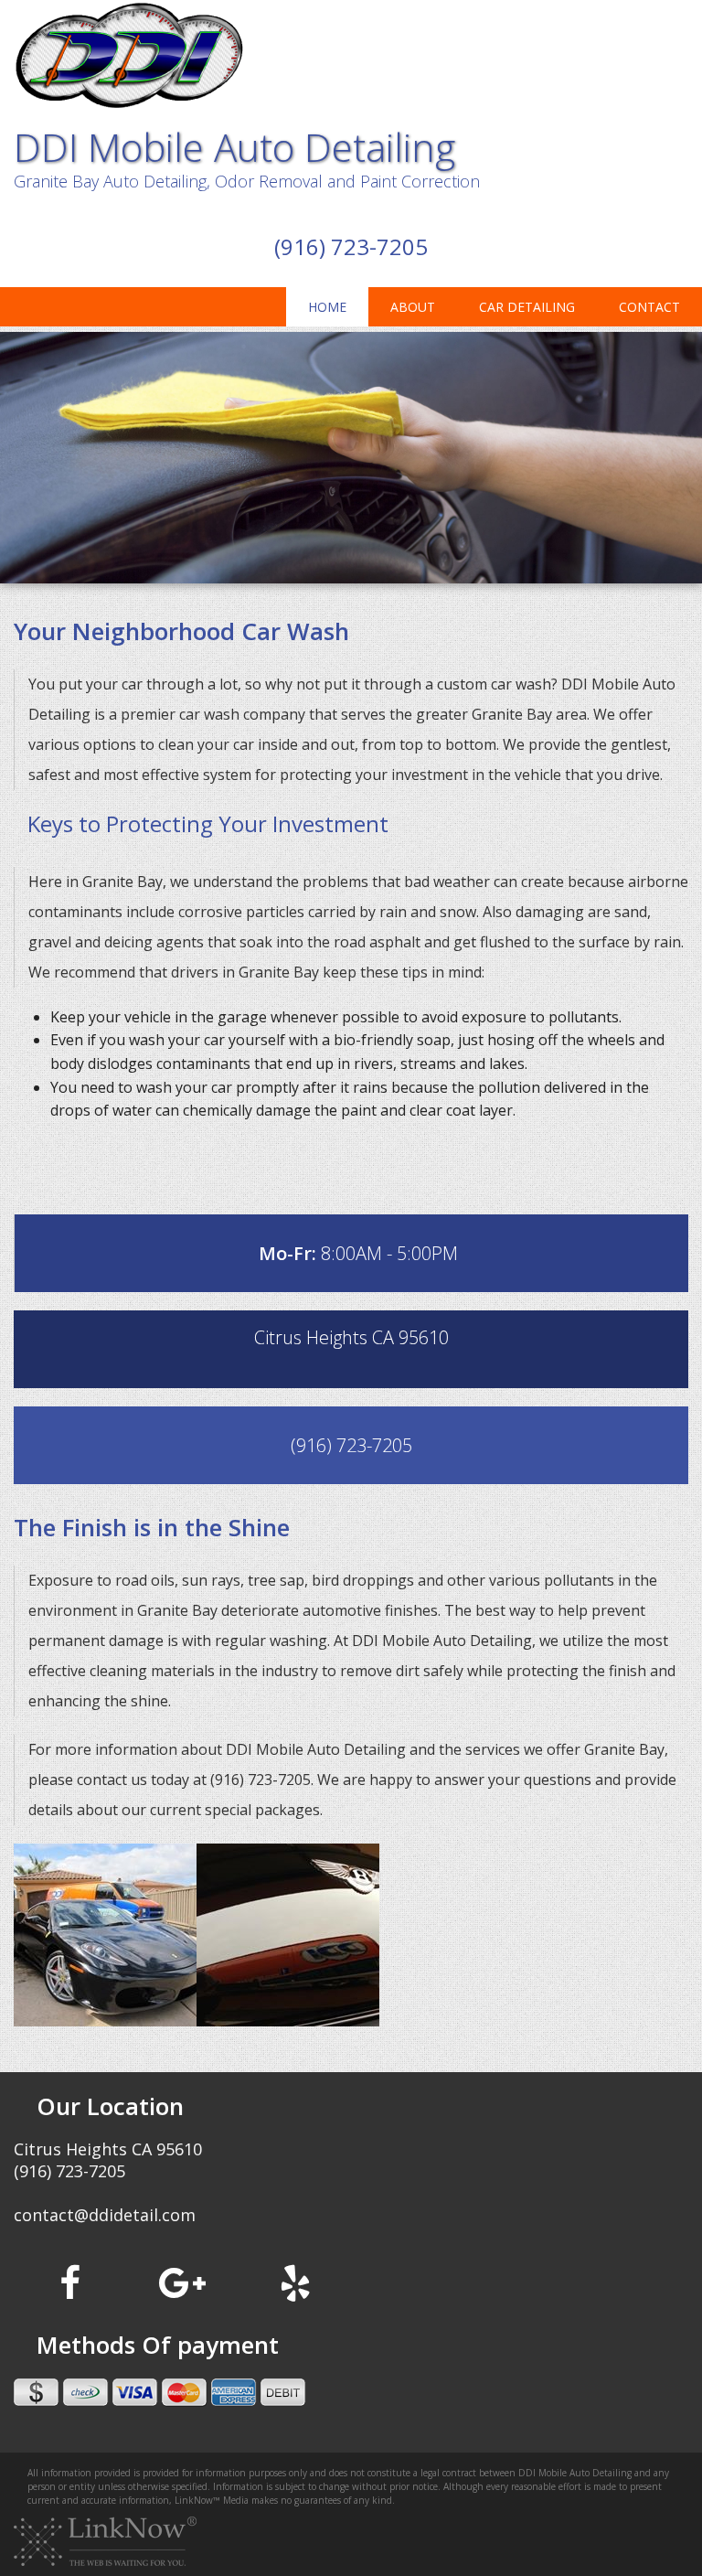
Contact (649, 307)
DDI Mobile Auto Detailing (234, 147)
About (413, 307)
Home (327, 307)
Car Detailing (527, 307)
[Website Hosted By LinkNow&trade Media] (105, 2540)
